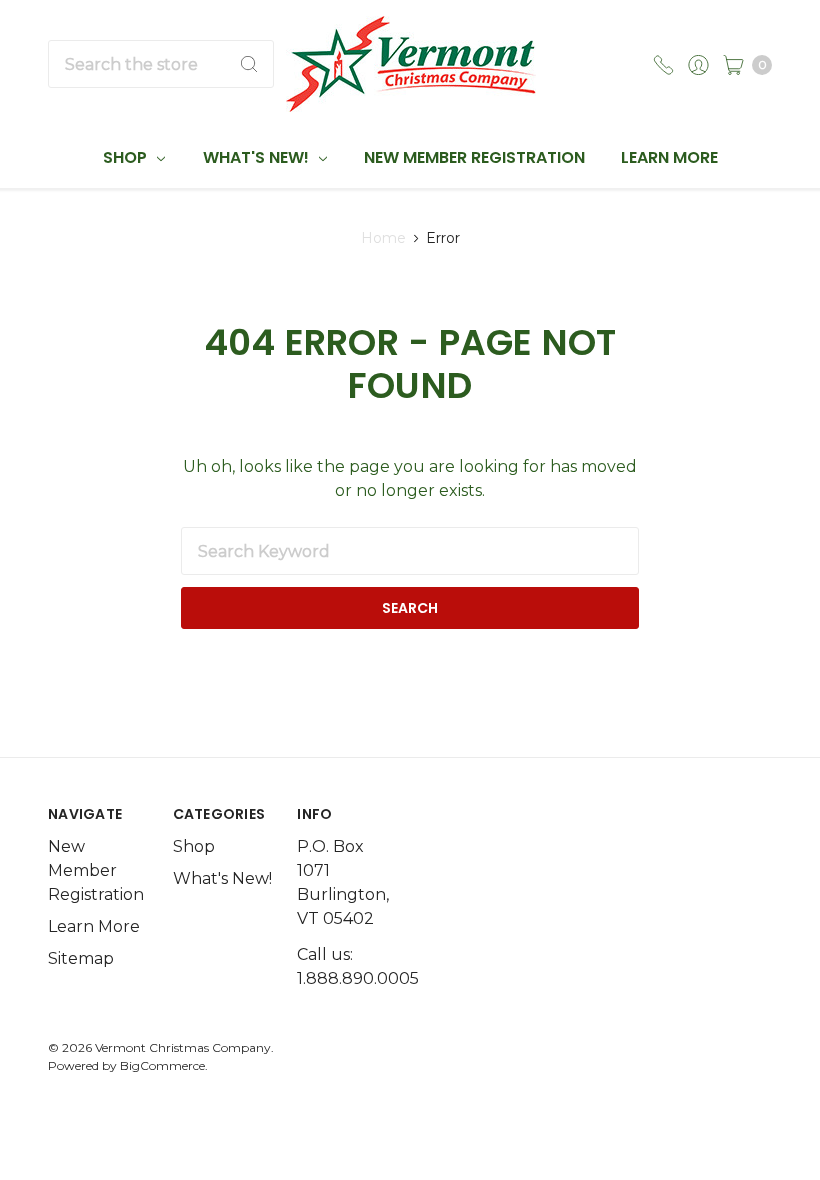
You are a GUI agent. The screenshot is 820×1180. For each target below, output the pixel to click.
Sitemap (81, 958)
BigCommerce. (164, 1065)
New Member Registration (474, 157)
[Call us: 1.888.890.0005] (663, 64)
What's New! (258, 157)
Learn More (669, 157)
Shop (127, 157)
